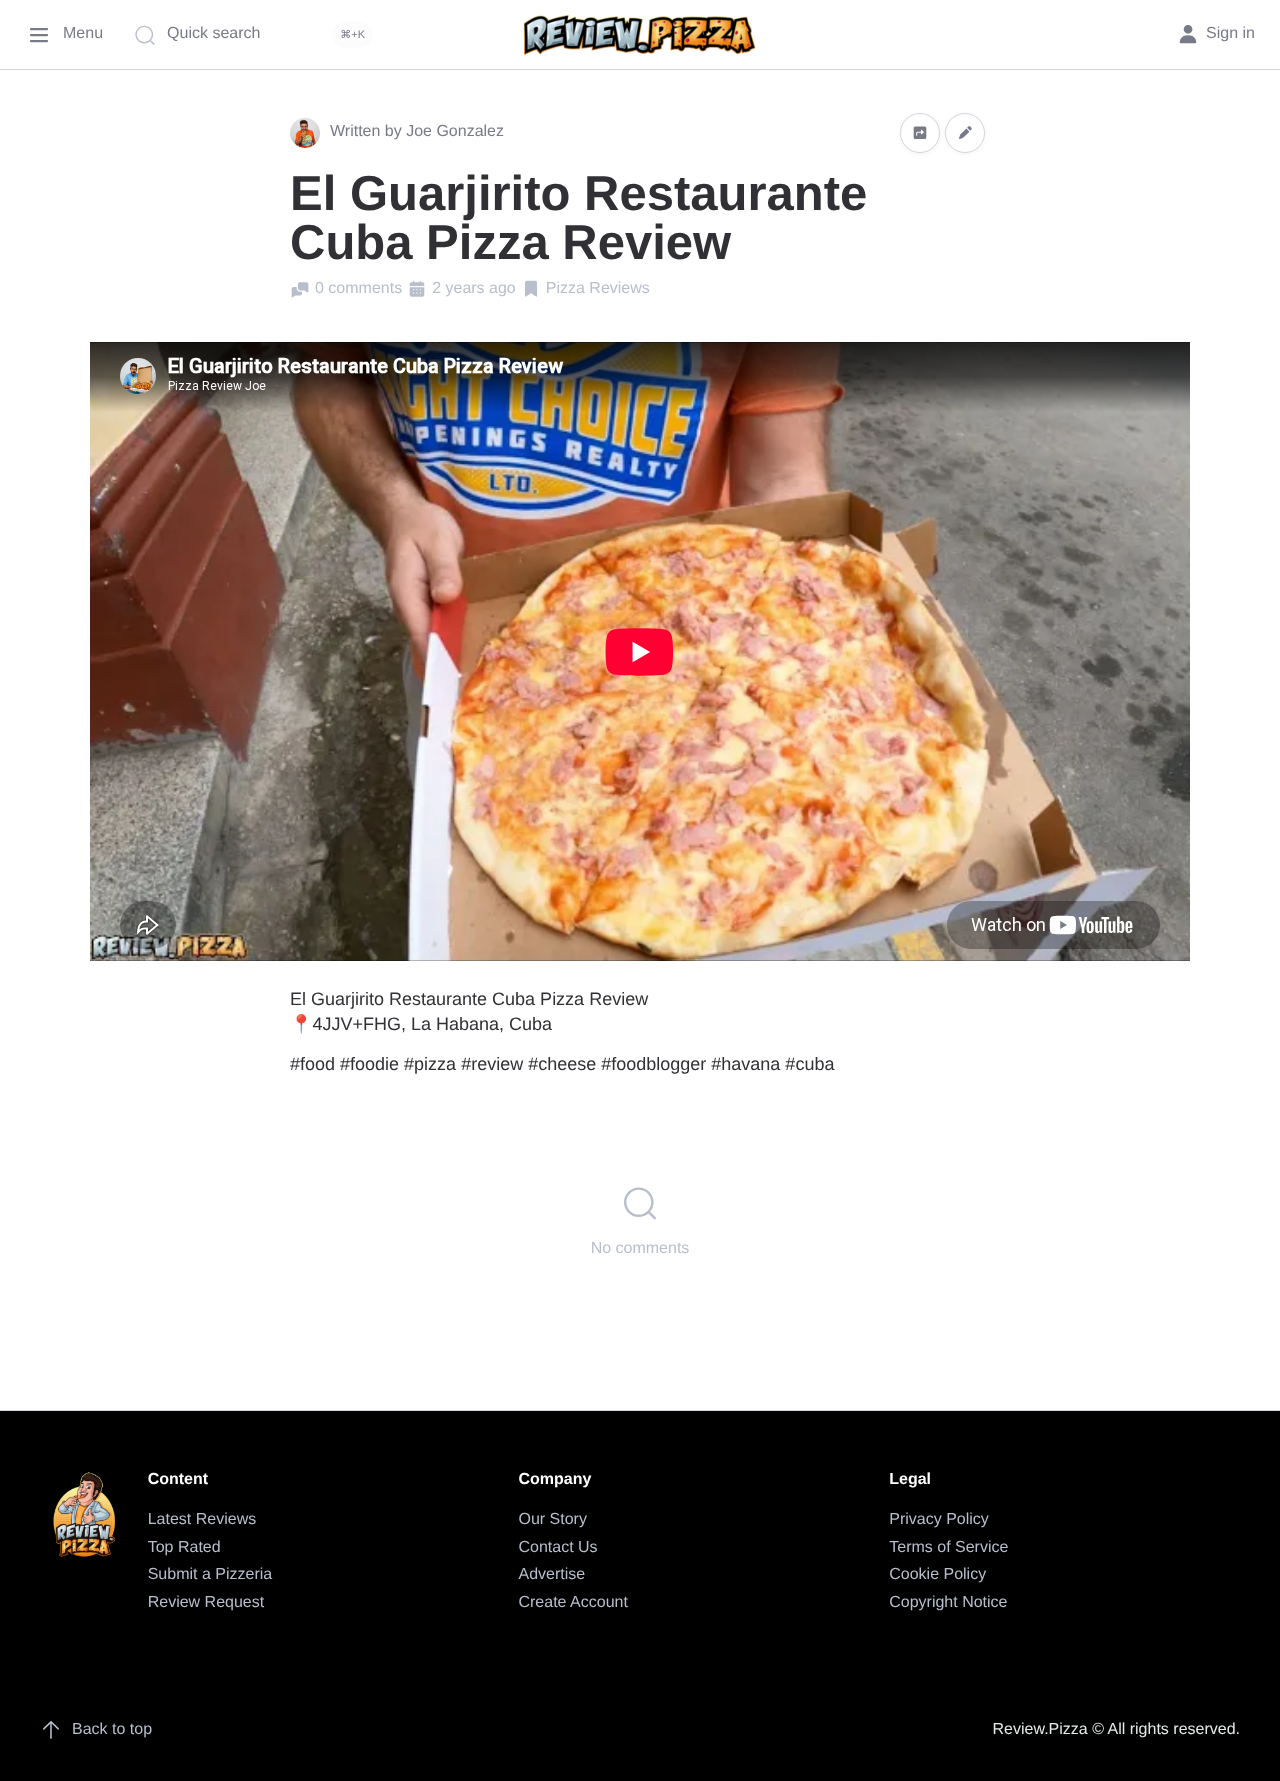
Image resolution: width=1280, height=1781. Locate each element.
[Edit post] (965, 132)
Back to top (112, 1729)
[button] (920, 132)
